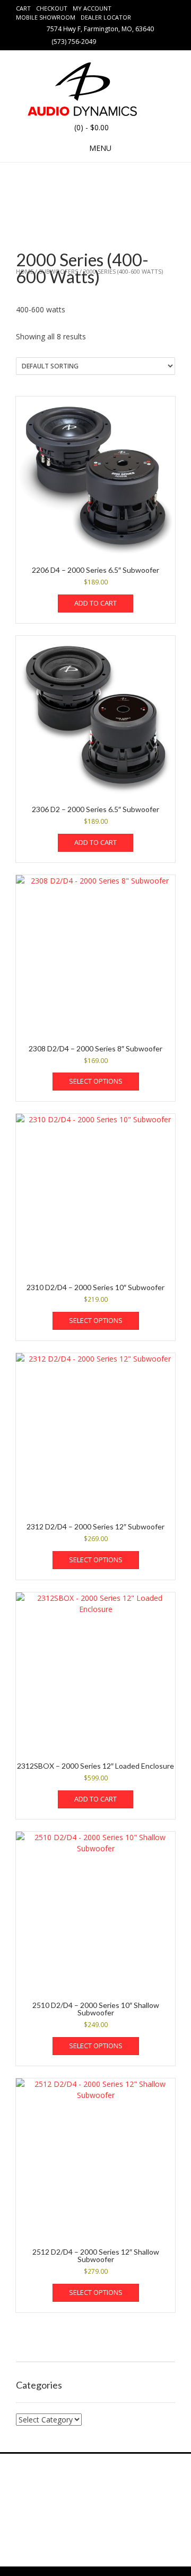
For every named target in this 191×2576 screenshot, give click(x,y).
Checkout (52, 8)
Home (25, 271)
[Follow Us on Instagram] (146, 41)
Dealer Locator (106, 17)
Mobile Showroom (46, 17)
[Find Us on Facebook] (120, 41)
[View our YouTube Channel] (133, 41)
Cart (23, 8)
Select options (96, 1081)
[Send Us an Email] (108, 41)
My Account (92, 8)
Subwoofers (58, 271)
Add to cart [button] (95, 603)
